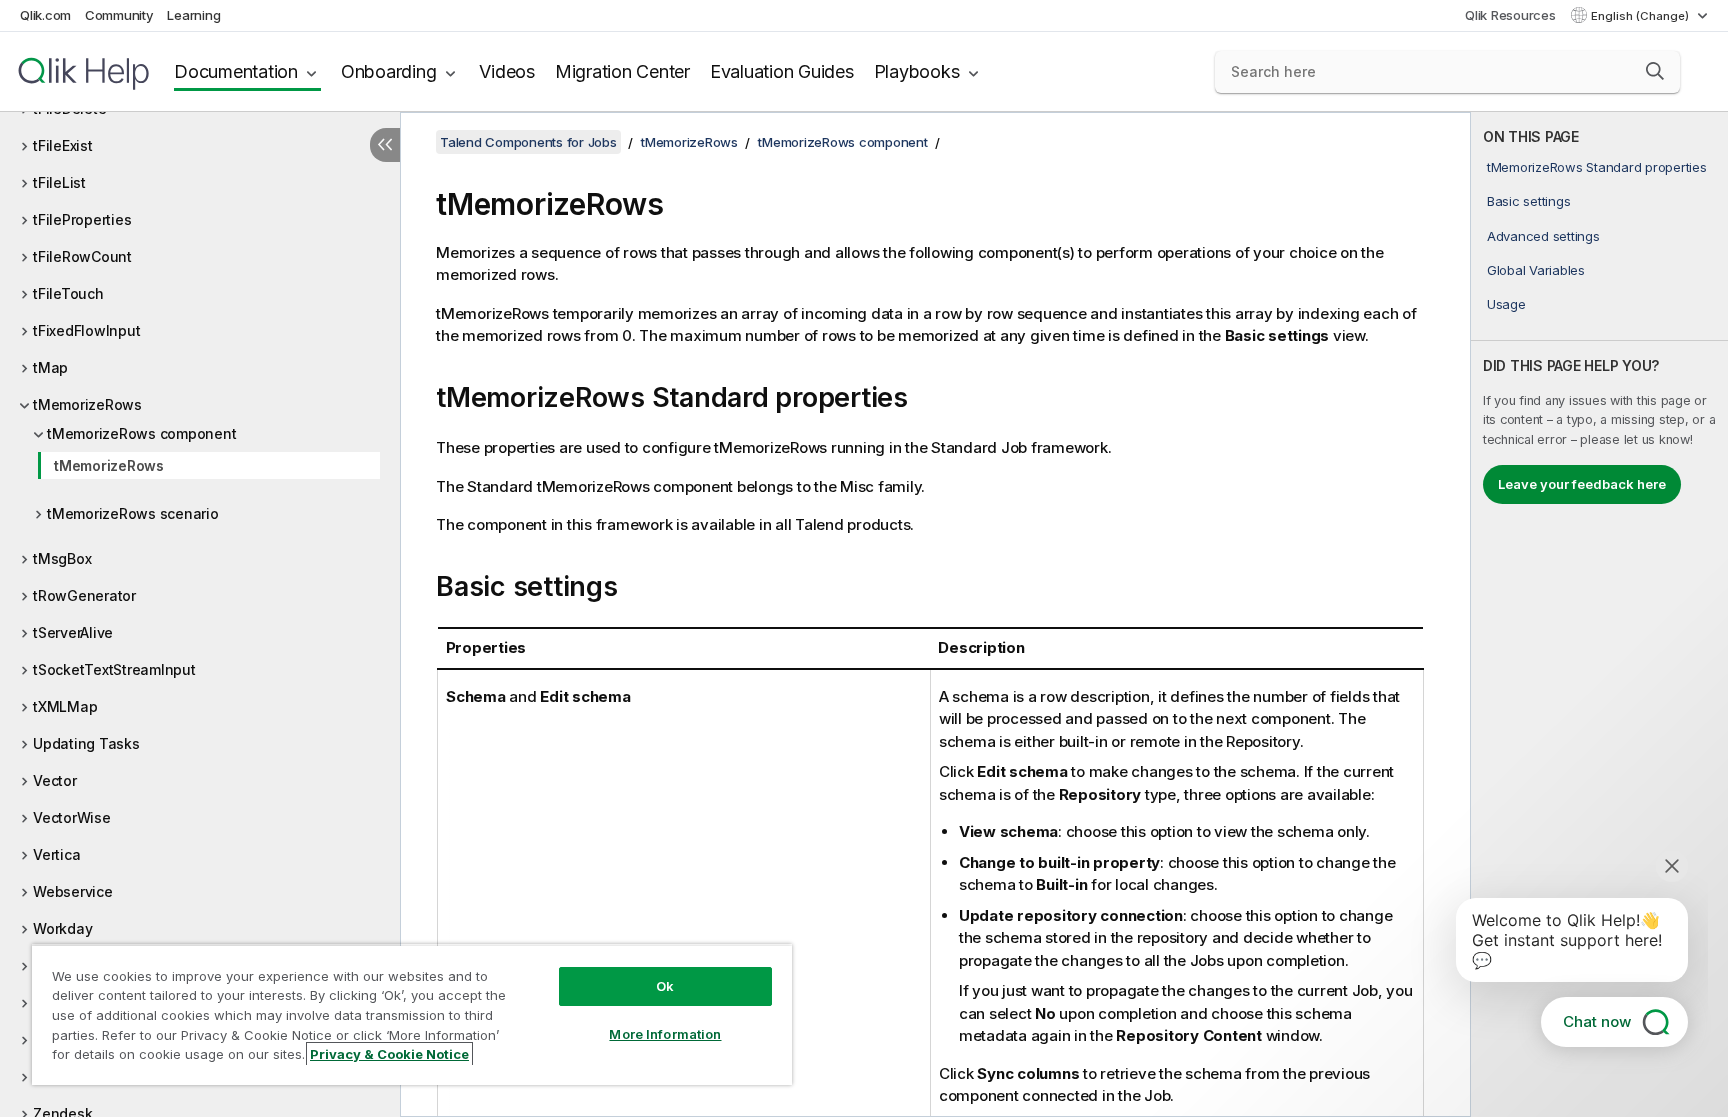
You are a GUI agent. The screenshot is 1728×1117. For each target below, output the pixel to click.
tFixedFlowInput (86, 330)
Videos (507, 71)
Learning (193, 15)
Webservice (73, 891)
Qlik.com (45, 15)
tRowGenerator (84, 595)
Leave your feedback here (1582, 484)
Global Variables (1536, 270)
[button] (1655, 71)
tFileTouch (68, 293)
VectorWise (72, 817)
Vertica (56, 854)
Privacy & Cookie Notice (389, 1054)
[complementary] (1599, 614)
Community (119, 15)
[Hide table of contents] (385, 145)
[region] (412, 1014)
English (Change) (1641, 16)
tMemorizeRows (87, 404)
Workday (62, 928)
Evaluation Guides (782, 71)
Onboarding (389, 71)
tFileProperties (82, 219)
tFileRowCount (82, 256)
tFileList (59, 182)
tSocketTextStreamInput (114, 669)
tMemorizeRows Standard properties (1597, 167)
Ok (665, 986)
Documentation (236, 71)
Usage (1506, 304)
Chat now (1597, 1021)
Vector (55, 780)
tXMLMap (65, 706)
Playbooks (917, 71)
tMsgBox (62, 558)
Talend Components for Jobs (528, 142)
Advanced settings (1543, 236)
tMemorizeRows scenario (133, 513)
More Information (665, 1034)
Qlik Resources (1510, 15)
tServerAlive (73, 632)
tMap (50, 367)
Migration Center (622, 71)
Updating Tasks (86, 743)
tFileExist (63, 145)
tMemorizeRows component (141, 433)
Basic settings (1529, 201)
